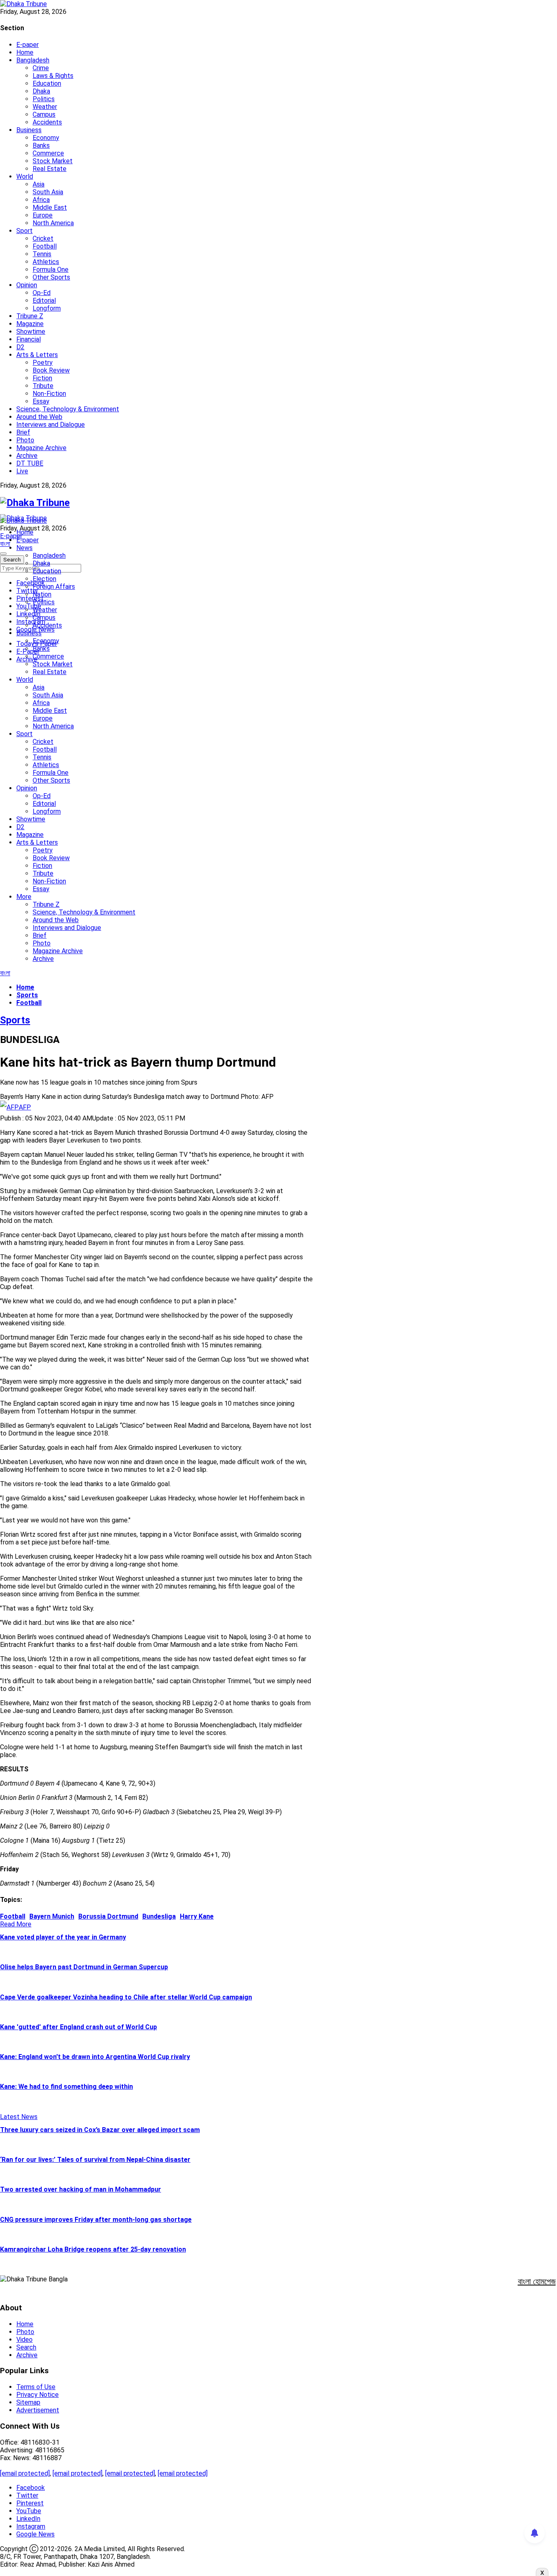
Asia (39, 184)
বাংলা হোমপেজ (537, 2281)
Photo (25, 440)
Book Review (51, 370)
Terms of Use (36, 2387)
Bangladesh (33, 60)
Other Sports (51, 277)
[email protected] (25, 2473)
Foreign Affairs (54, 587)
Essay (41, 401)
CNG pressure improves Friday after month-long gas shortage (96, 2220)
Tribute (43, 386)
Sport (24, 231)
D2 (20, 347)
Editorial (44, 301)
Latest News (19, 2117)
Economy (46, 138)
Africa (41, 200)
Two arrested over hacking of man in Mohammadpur (81, 2189)
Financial (29, 339)
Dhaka (41, 91)
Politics (44, 99)
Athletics (46, 262)
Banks (41, 145)
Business (29, 130)
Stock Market (53, 161)
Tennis (42, 254)
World (25, 176)
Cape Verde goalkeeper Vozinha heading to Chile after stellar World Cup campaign (126, 1997)
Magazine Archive (41, 448)
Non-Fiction (49, 394)
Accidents (47, 122)
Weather (45, 107)
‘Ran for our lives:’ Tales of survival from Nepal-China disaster (95, 2160)
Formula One (51, 270)
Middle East (50, 207)
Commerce (48, 153)
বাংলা (5, 544)
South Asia (48, 192)
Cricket (43, 239)
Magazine (30, 324)
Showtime (31, 332)
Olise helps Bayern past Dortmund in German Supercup (84, 1967)
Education (47, 83)
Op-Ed (42, 293)
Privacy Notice (38, 2395)
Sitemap (28, 2402)
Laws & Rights (53, 76)
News (24, 548)
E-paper (28, 45)
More (24, 897)
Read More (16, 1924)
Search (26, 2347)
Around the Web (39, 417)
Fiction (42, 378)
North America (53, 223)
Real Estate (50, 169)
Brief (23, 432)
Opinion (27, 285)
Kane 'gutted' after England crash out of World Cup (78, 2027)
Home (25, 52)
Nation (42, 594)
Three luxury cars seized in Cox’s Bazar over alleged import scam (100, 2130)
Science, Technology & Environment (68, 409)
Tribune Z (30, 316)
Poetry (43, 363)
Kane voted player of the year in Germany (63, 1937)
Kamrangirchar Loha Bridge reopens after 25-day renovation (93, 2249)
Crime (41, 68)
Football (45, 246)
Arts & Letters (37, 355)
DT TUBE (30, 463)
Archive (27, 456)
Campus (44, 114)
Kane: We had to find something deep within (66, 2087)
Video (24, 2340)
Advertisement (38, 2410)
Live (22, 471)
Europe (43, 215)
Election (44, 579)
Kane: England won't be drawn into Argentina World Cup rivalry (95, 2057)
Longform (47, 308)
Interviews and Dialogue (51, 425)
